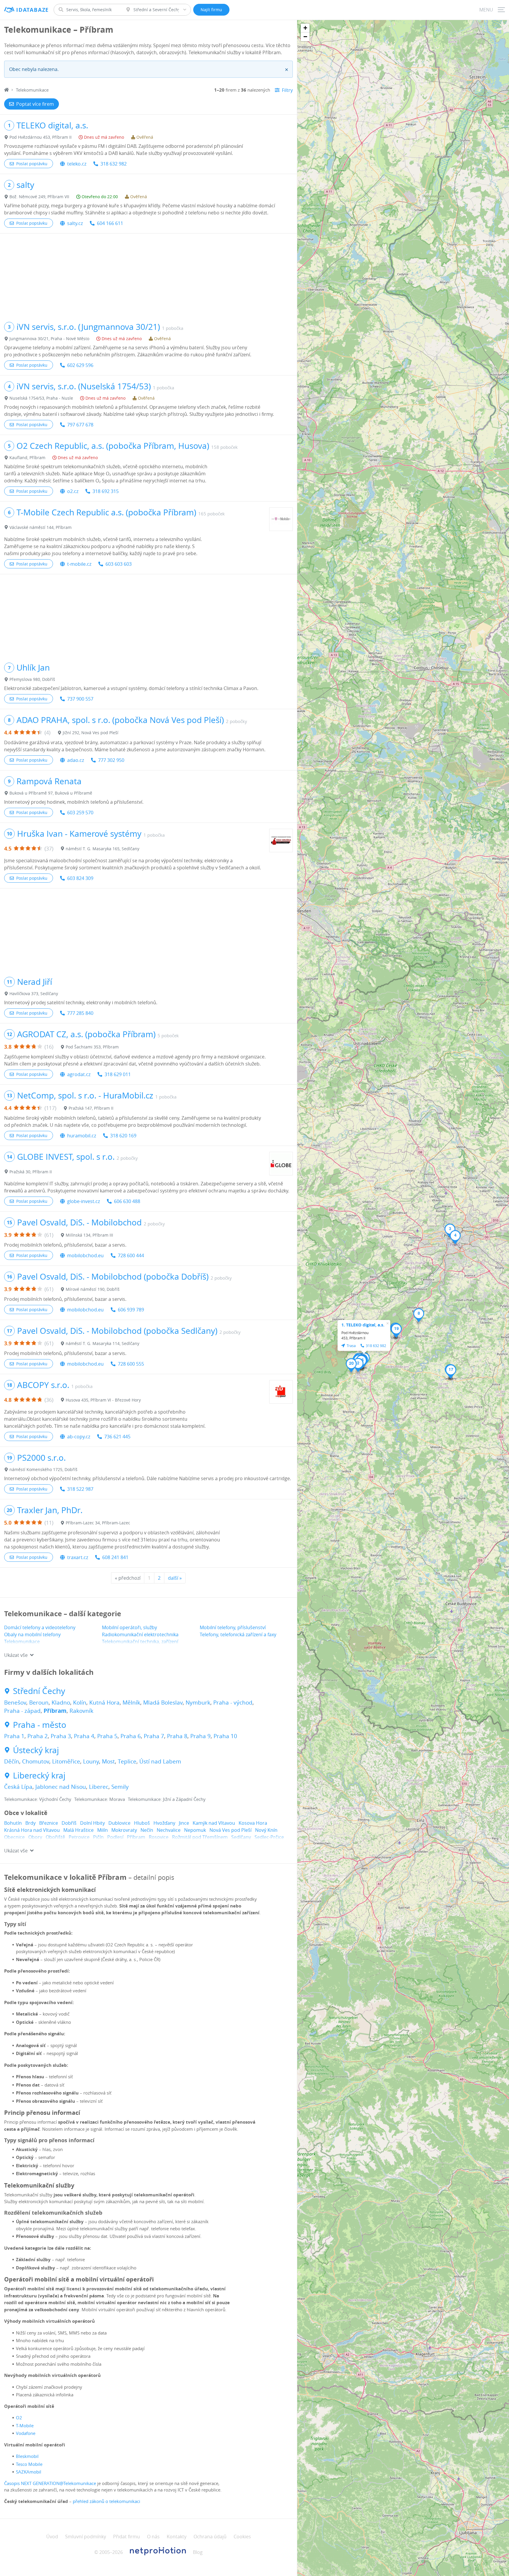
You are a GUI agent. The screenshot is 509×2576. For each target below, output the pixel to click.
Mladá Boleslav (163, 1703)
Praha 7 (154, 1736)
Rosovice (159, 1837)
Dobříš (69, 1823)
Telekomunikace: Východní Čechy (38, 1799)
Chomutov (36, 1761)
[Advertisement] (148, 275)
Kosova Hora (253, 1823)
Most (108, 1761)
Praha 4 (84, 1736)
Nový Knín (266, 1830)
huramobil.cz (82, 1136)
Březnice (49, 1823)
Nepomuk (195, 1830)
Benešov (15, 1703)
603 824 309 (80, 878)
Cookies (242, 2537)
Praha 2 (38, 1736)
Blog (198, 2552)
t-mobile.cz (79, 564)
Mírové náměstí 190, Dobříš (93, 1289)
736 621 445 (117, 1437)
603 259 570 (80, 813)
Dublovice (119, 1823)
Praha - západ (22, 1711)
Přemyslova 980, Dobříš (32, 679)
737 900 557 (80, 699)
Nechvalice (169, 1830)
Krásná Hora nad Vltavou (32, 1830)
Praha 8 (177, 1736)
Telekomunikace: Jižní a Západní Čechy (167, 1799)
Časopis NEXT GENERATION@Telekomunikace (50, 2483)
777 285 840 (80, 1013)
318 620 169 (123, 1136)
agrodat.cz (79, 1074)
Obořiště (55, 1837)
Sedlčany (241, 1837)
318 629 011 (118, 1074)
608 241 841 (115, 1557)
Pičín (98, 1837)
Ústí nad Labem (160, 1761)
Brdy (30, 1823)
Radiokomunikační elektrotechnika (140, 1634)
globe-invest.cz (84, 1201)
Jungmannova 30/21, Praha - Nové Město (49, 339)
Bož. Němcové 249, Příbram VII (39, 197)
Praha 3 (61, 1736)
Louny (91, 1761)
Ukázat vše (16, 1655)
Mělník (131, 1703)
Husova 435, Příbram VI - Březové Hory (103, 1400)
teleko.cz (77, 164)
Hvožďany (164, 1823)
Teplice (127, 1761)
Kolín (80, 1703)
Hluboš (142, 1823)
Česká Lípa (18, 1787)
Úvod (52, 2537)
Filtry (287, 90)
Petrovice (79, 1837)
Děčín (12, 1761)
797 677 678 (80, 425)
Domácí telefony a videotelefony (40, 1627)
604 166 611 (110, 223)
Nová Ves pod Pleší (230, 1830)
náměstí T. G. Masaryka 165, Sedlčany (103, 849)
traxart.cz (78, 1557)
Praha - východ (233, 1703)
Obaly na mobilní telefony (32, 1634)
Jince (184, 1823)
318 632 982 (114, 164)
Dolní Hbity (92, 1823)
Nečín (147, 1830)
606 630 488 (127, 1201)
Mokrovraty (124, 1830)
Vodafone (26, 2433)
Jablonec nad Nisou (61, 1787)
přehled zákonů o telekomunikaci (106, 2501)
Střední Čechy (39, 1691)
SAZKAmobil (29, 2472)
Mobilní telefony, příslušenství (233, 1627)
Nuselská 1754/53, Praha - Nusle (41, 398)
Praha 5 (107, 1736)
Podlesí (115, 1837)
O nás (153, 2537)
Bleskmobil (27, 2456)
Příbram (55, 1711)
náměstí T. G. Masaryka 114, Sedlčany (103, 1343)
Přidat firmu (127, 2537)
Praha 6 (131, 1736)
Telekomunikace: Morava (100, 1799)
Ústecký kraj (36, 1750)
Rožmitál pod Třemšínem (200, 1837)
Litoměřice (66, 1761)
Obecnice (14, 1837)
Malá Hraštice (79, 1830)
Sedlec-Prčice (269, 1837)
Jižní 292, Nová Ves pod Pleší (91, 733)
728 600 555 (131, 1364)
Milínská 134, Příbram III (89, 1235)
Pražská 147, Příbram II (91, 1108)
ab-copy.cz (79, 1437)
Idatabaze (33, 10)
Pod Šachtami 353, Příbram (92, 1047)
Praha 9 (200, 1736)
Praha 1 (14, 1736)
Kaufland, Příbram (27, 458)
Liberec (99, 1787)
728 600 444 (131, 1255)
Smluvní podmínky (86, 2537)
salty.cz (75, 223)
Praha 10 (225, 1736)
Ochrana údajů (210, 2537)
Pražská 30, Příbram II (31, 1172)
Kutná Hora (104, 1703)
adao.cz (76, 760)
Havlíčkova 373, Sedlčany (34, 993)
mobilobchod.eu (85, 1255)
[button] (358, 1365)
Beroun (39, 1703)
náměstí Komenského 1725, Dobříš (43, 1469)
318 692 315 (106, 491)
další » (175, 1578)
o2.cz (73, 491)
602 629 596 (80, 365)
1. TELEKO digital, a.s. (363, 1325)
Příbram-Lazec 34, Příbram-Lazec (98, 1523)
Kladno (61, 1703)
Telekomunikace (22, 1642)
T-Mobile (25, 2426)
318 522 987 (80, 1489)
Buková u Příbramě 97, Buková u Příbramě (51, 793)
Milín (103, 1830)
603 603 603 (119, 564)
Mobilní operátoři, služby (129, 1627)
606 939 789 (131, 1310)
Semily (120, 1787)
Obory (35, 1837)
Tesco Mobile (29, 2464)
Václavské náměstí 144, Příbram (41, 527)
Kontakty (177, 2537)
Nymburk (198, 1703)
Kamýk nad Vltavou (214, 1823)
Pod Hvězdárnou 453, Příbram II (41, 137)
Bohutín (13, 1823)
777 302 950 (111, 760)
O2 (19, 2418)
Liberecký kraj (39, 1776)
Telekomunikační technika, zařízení (140, 1642)
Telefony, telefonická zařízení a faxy (238, 1634)
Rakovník (81, 1711)
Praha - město (40, 1725)
